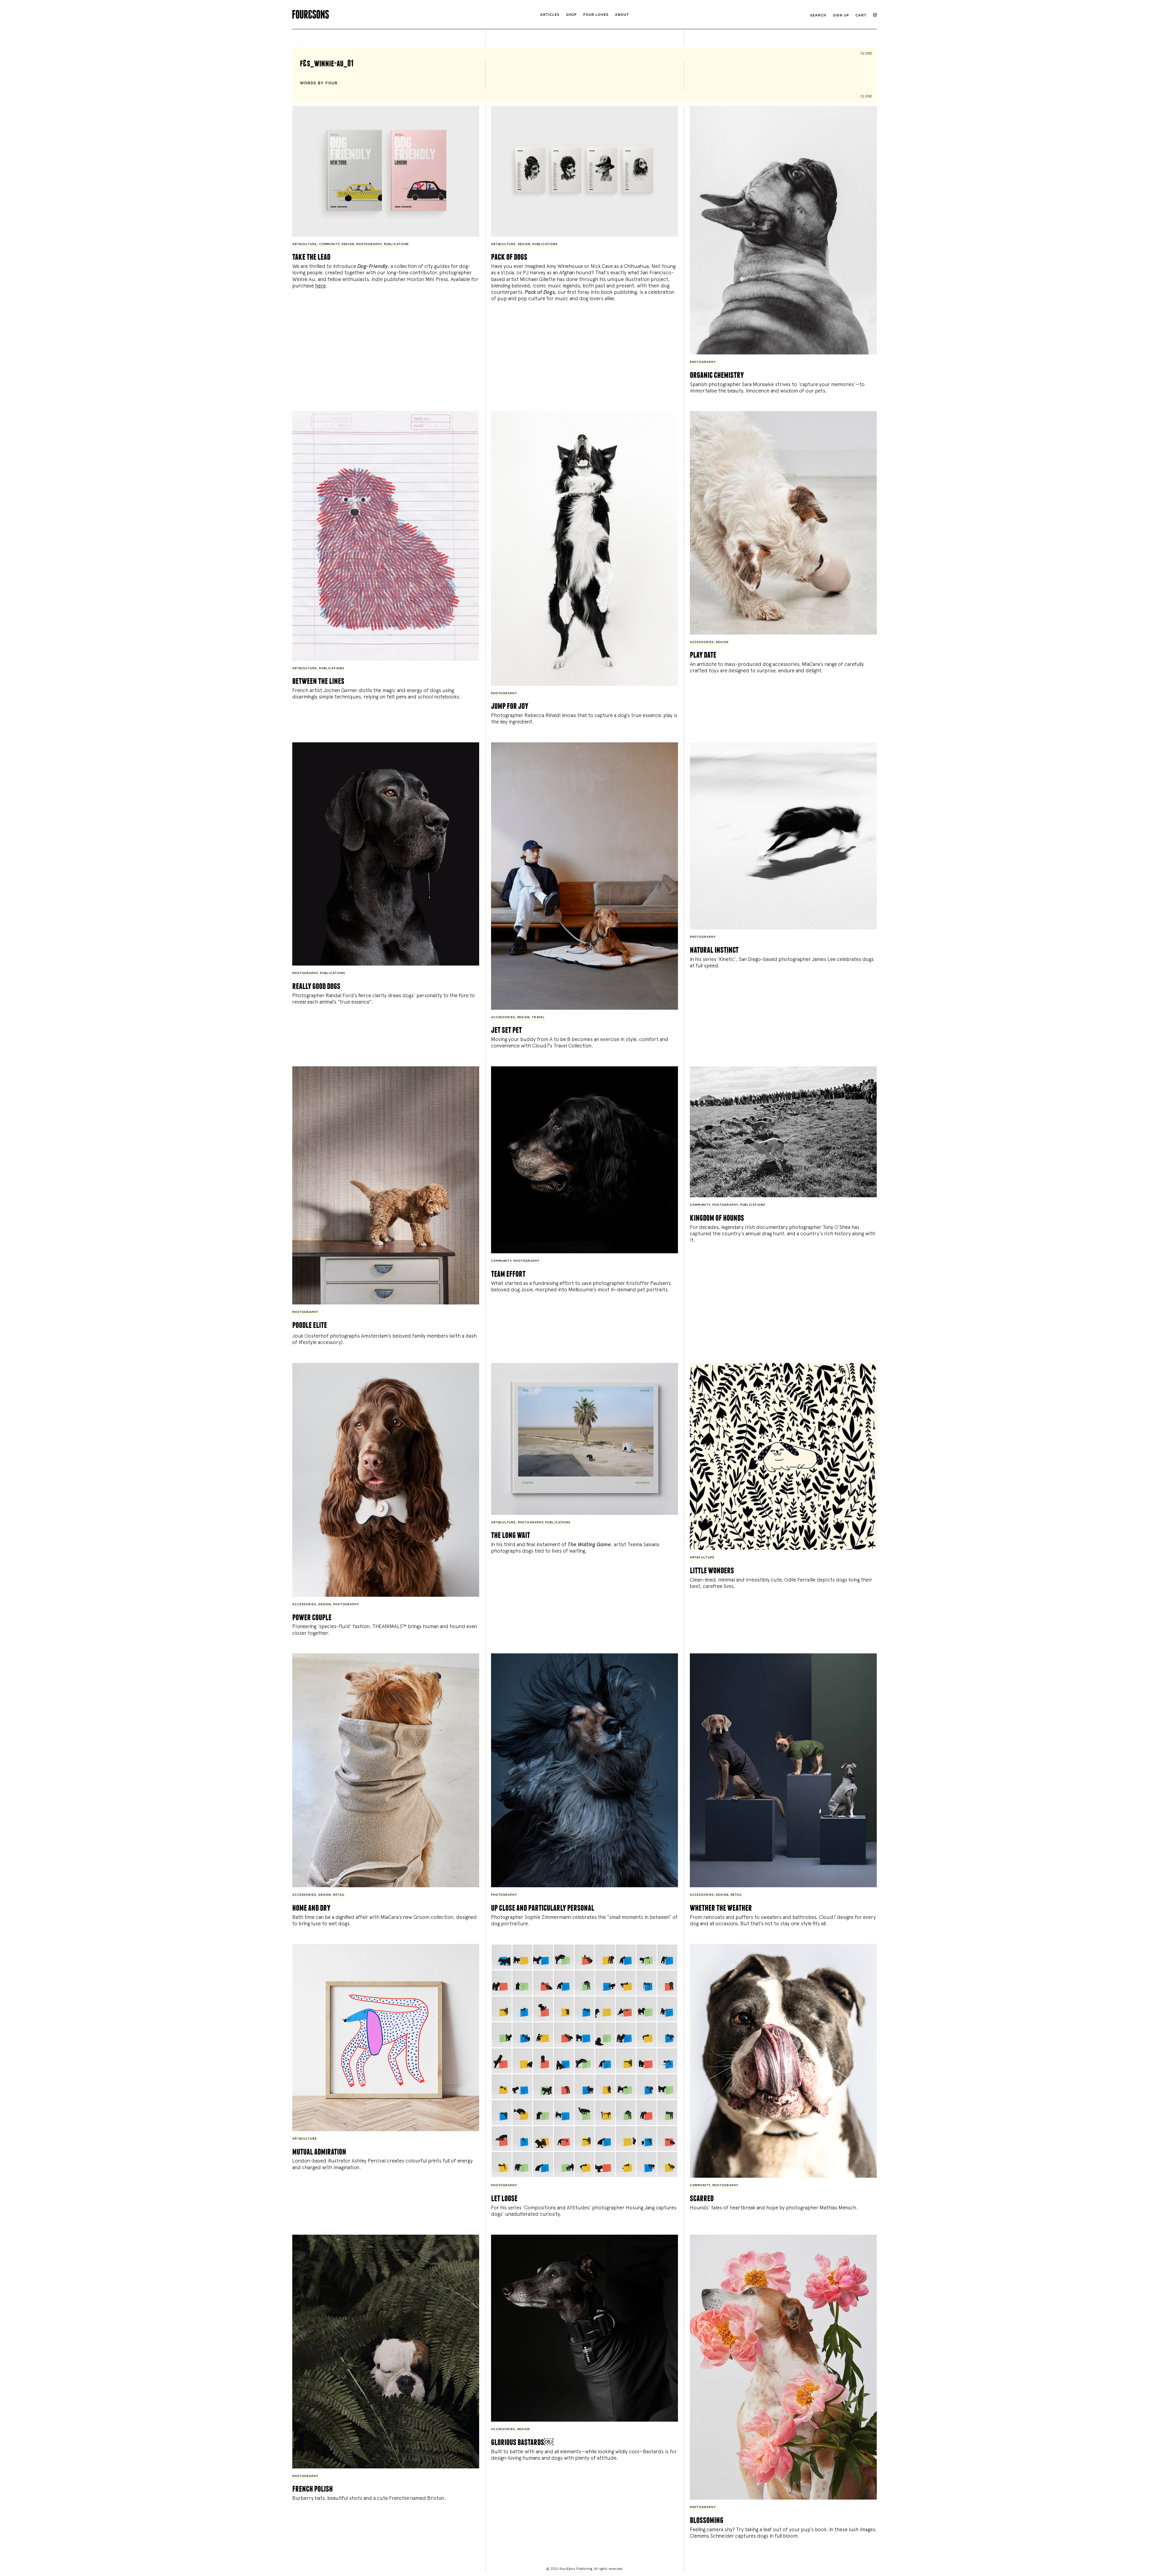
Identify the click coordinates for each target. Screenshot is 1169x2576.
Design (348, 244)
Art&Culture (305, 244)
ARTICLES (550, 15)
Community (329, 244)
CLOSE (866, 53)
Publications (397, 244)
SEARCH (818, 15)
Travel (538, 1017)
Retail (339, 1895)
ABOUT (622, 15)
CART (861, 15)
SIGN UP (841, 15)
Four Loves (596, 15)
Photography (369, 244)
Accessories (702, 642)
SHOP (571, 15)
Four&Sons (390, 13)
